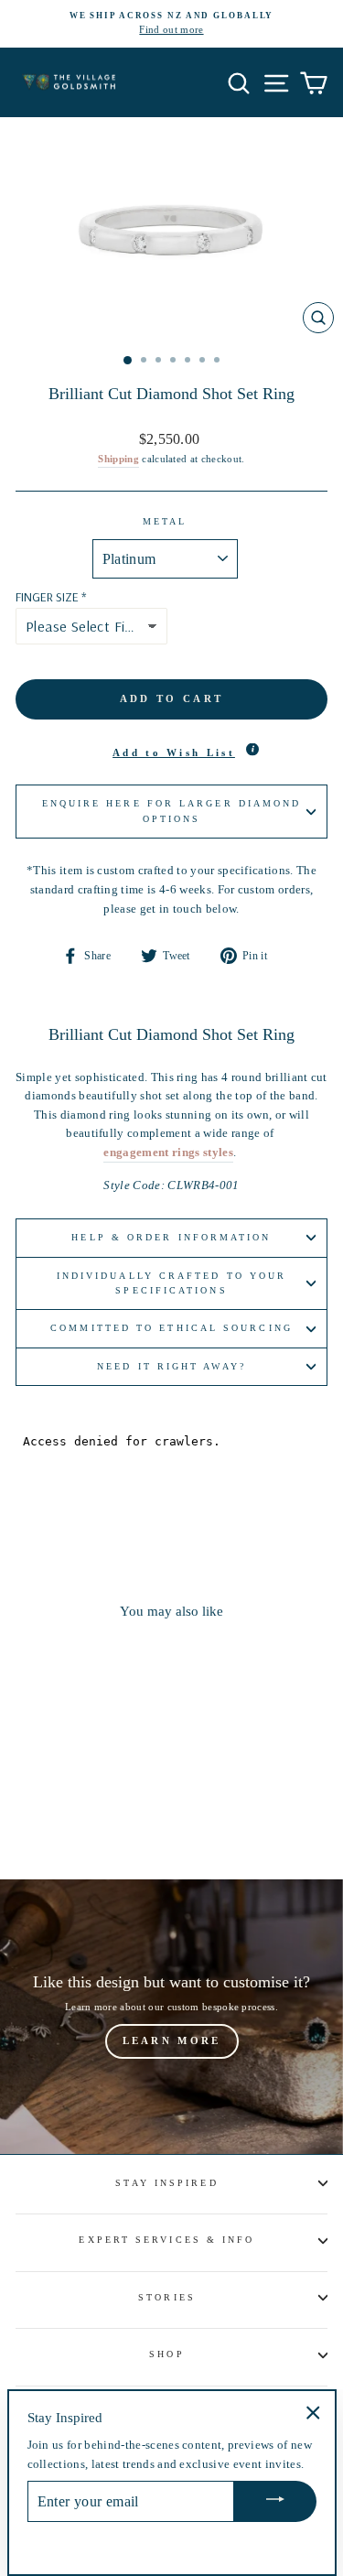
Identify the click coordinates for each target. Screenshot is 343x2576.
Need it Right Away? (171, 1366)
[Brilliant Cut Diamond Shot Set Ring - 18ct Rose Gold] (107, 1815)
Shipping (118, 459)
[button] (171, 753)
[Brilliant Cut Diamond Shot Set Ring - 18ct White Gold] (64, 1815)
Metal (165, 521)
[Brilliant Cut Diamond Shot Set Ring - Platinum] (43, 1815)
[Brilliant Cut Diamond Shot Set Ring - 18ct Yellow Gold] (86, 1815)
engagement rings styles (168, 1153)
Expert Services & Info (166, 2240)
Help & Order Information (171, 1237)
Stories (167, 2297)
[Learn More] (171, 2017)
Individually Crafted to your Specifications (172, 1283)
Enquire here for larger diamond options (172, 811)
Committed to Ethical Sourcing (171, 1328)
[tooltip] (252, 750)
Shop (166, 2354)
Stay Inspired (166, 2183)
